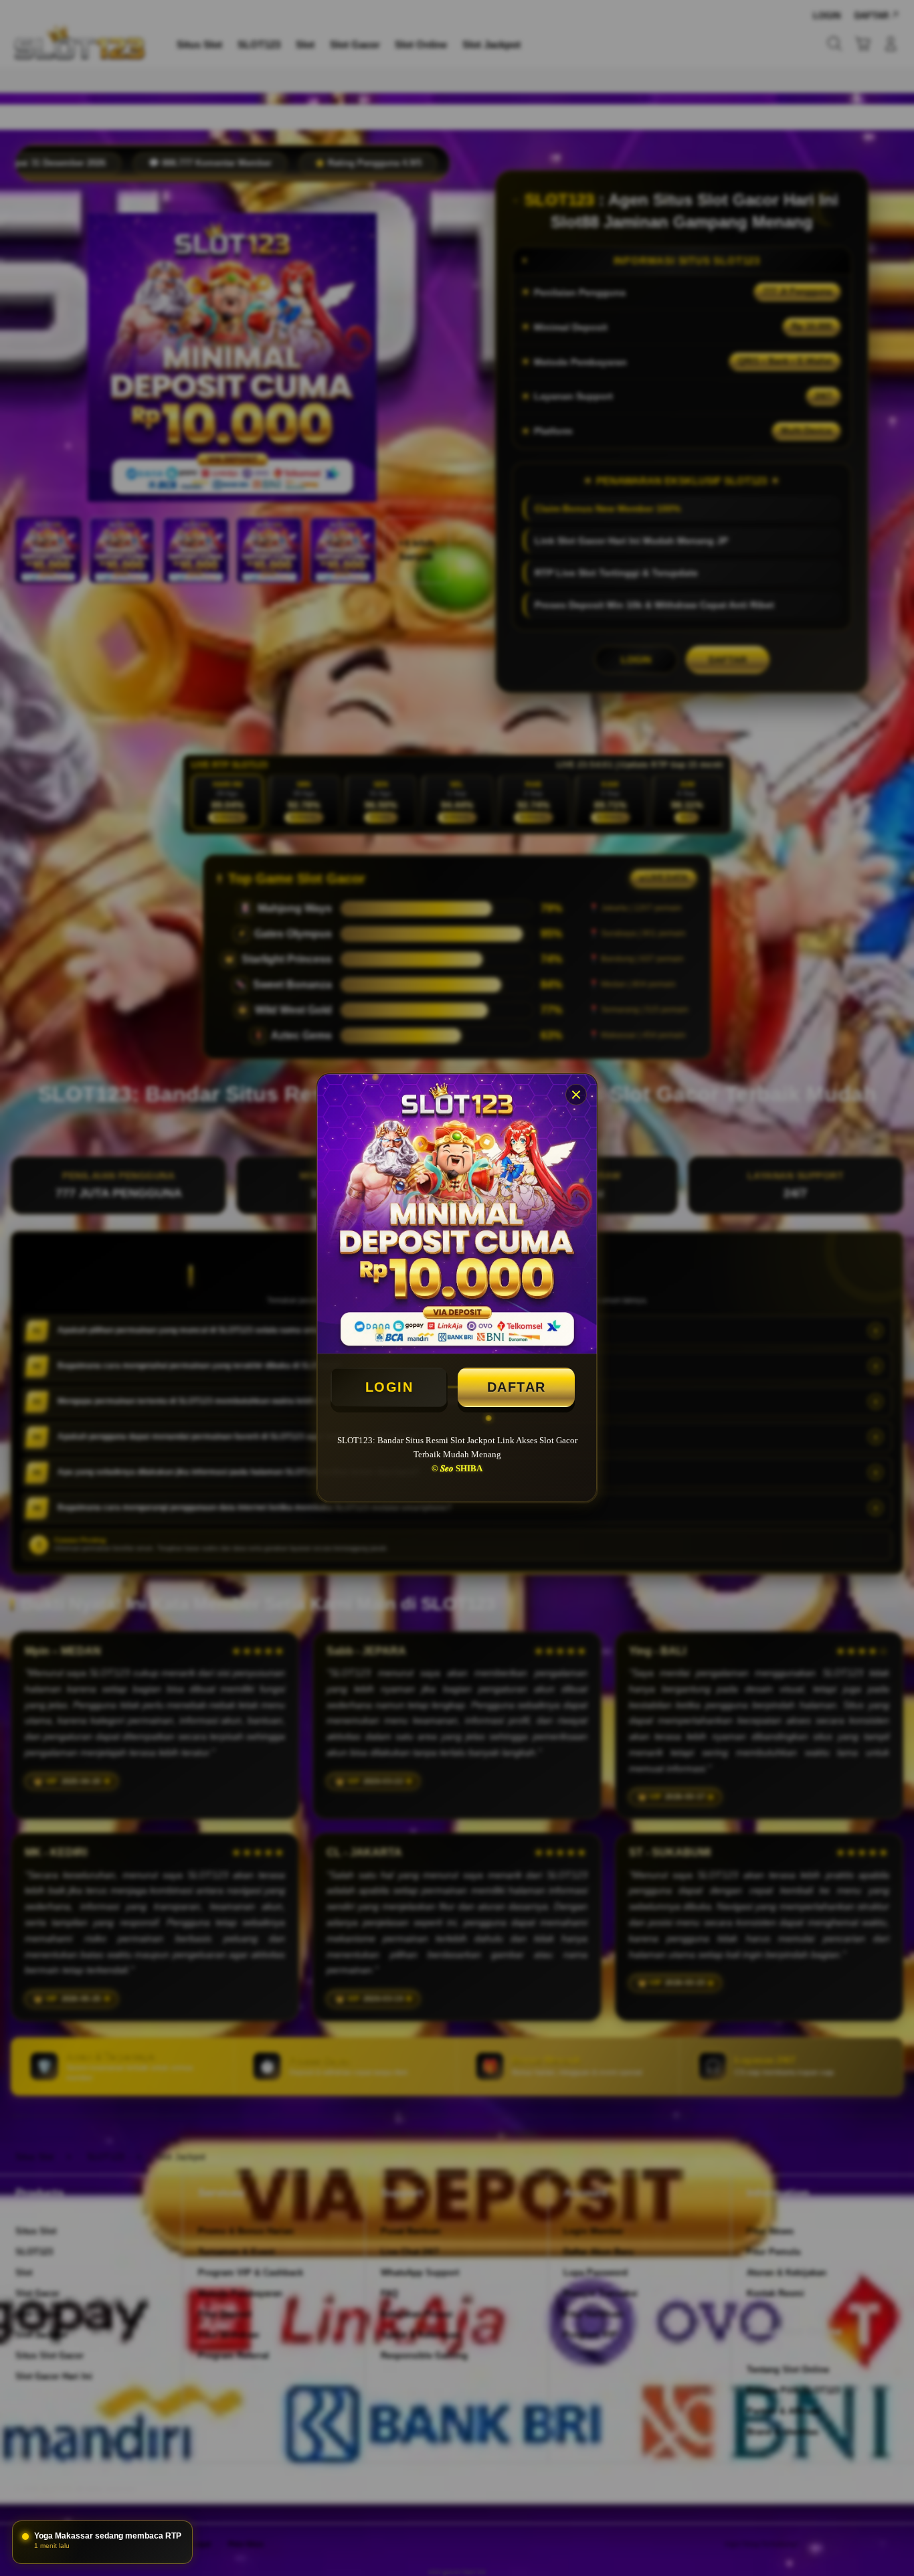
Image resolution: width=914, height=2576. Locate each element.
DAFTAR (517, 1387)
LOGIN (389, 1387)
